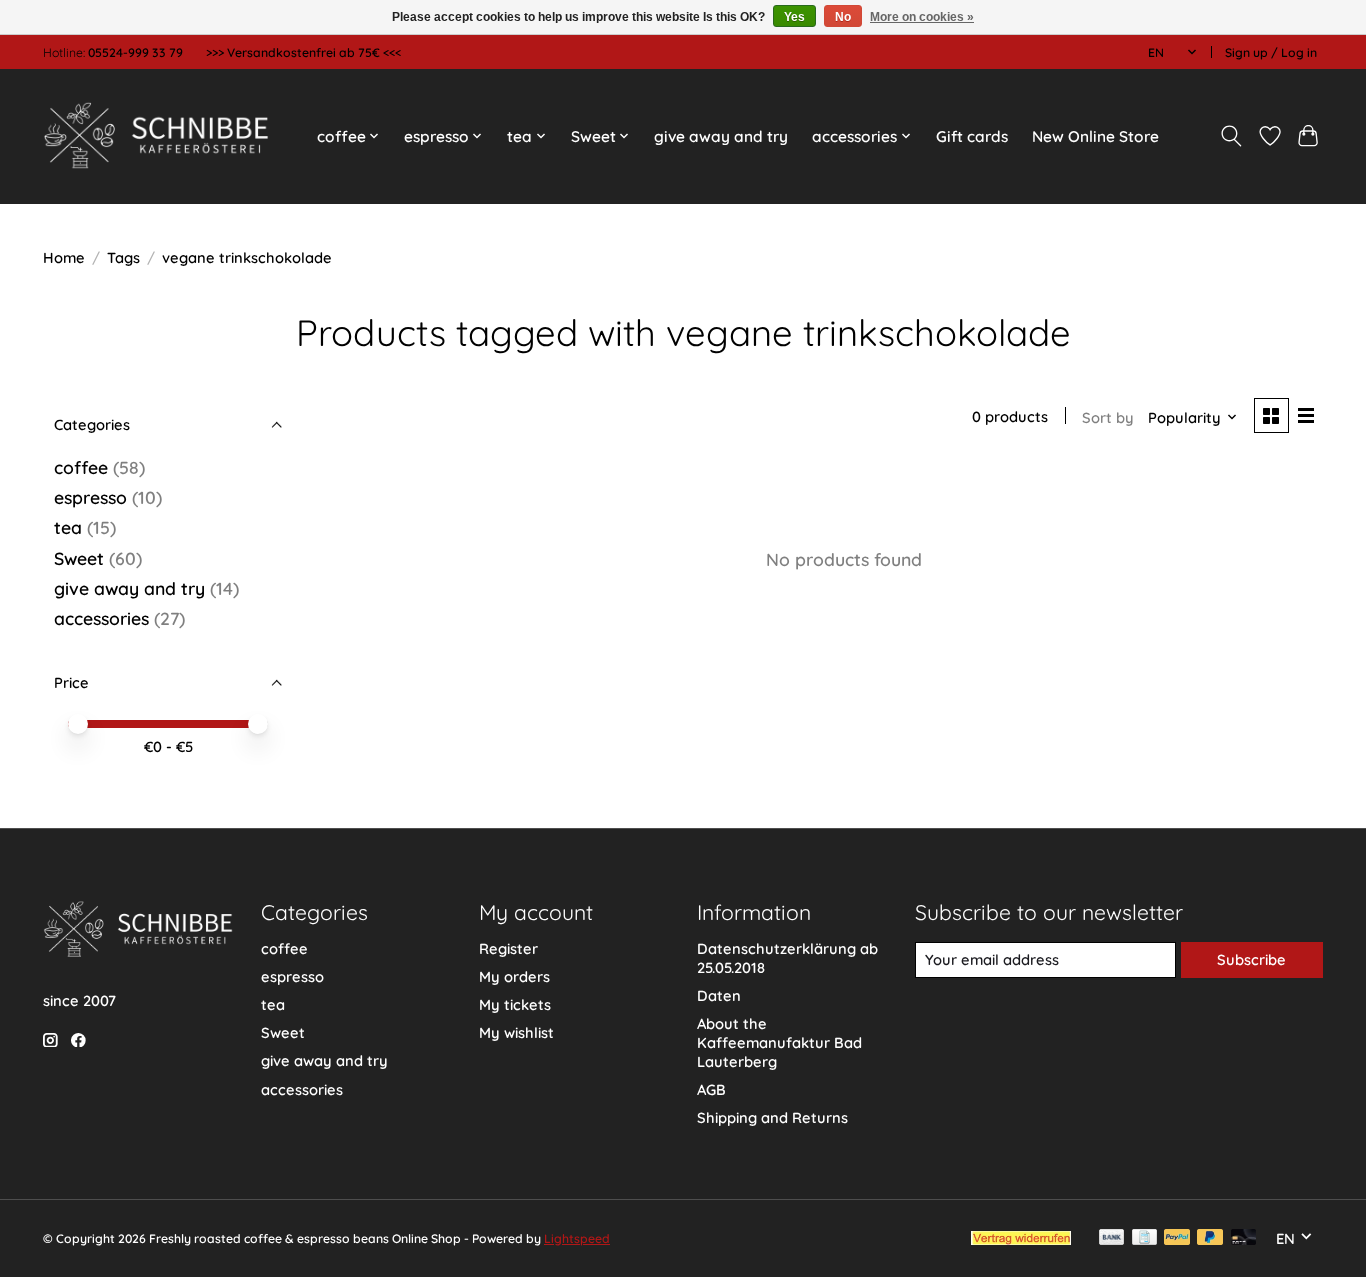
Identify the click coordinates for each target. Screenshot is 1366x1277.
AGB (711, 1089)
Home (64, 257)
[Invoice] (1144, 1238)
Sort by (1108, 417)
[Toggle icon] (1231, 136)
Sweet (79, 558)
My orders (514, 976)
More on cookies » (922, 17)
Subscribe (1251, 959)
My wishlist (516, 1032)
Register (508, 948)
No (843, 17)
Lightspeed (577, 1238)
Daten (719, 995)
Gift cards (972, 136)
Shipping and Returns (772, 1117)
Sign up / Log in (1271, 52)
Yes (794, 17)
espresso (90, 497)
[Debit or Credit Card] (1244, 1238)
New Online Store (1095, 136)
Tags (123, 257)
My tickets (515, 1004)
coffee (81, 467)
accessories (101, 618)
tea (68, 527)
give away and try (721, 136)
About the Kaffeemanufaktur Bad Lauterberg (779, 1042)
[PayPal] (1177, 1238)
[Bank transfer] (1112, 1238)
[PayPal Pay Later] (1210, 1238)
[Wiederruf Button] (1021, 1238)
